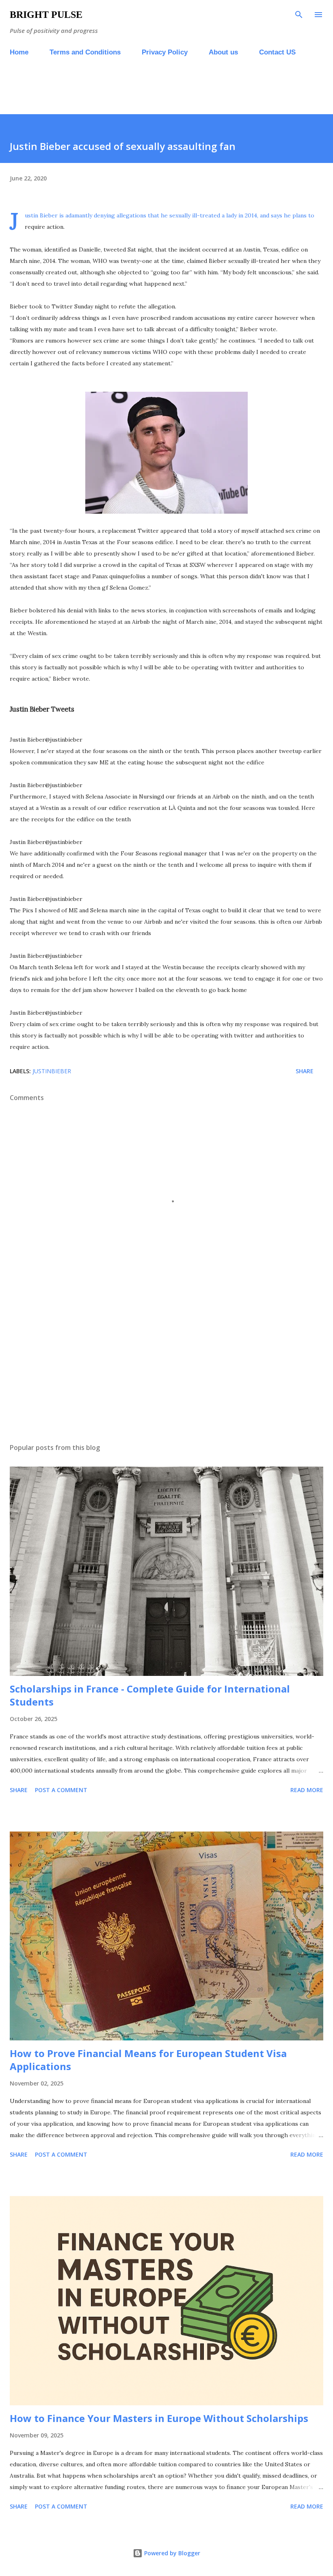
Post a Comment (61, 1790)
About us (223, 52)
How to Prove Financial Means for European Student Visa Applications (148, 2060)
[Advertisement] (148, 94)
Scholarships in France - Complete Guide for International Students (150, 1695)
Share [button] (305, 1071)
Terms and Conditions (85, 52)
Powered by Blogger (171, 2553)
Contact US (277, 52)
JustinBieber (52, 1071)
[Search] (299, 15)
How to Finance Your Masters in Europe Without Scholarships (159, 2418)
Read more (307, 1790)
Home (19, 52)
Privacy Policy (165, 52)
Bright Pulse (46, 15)
